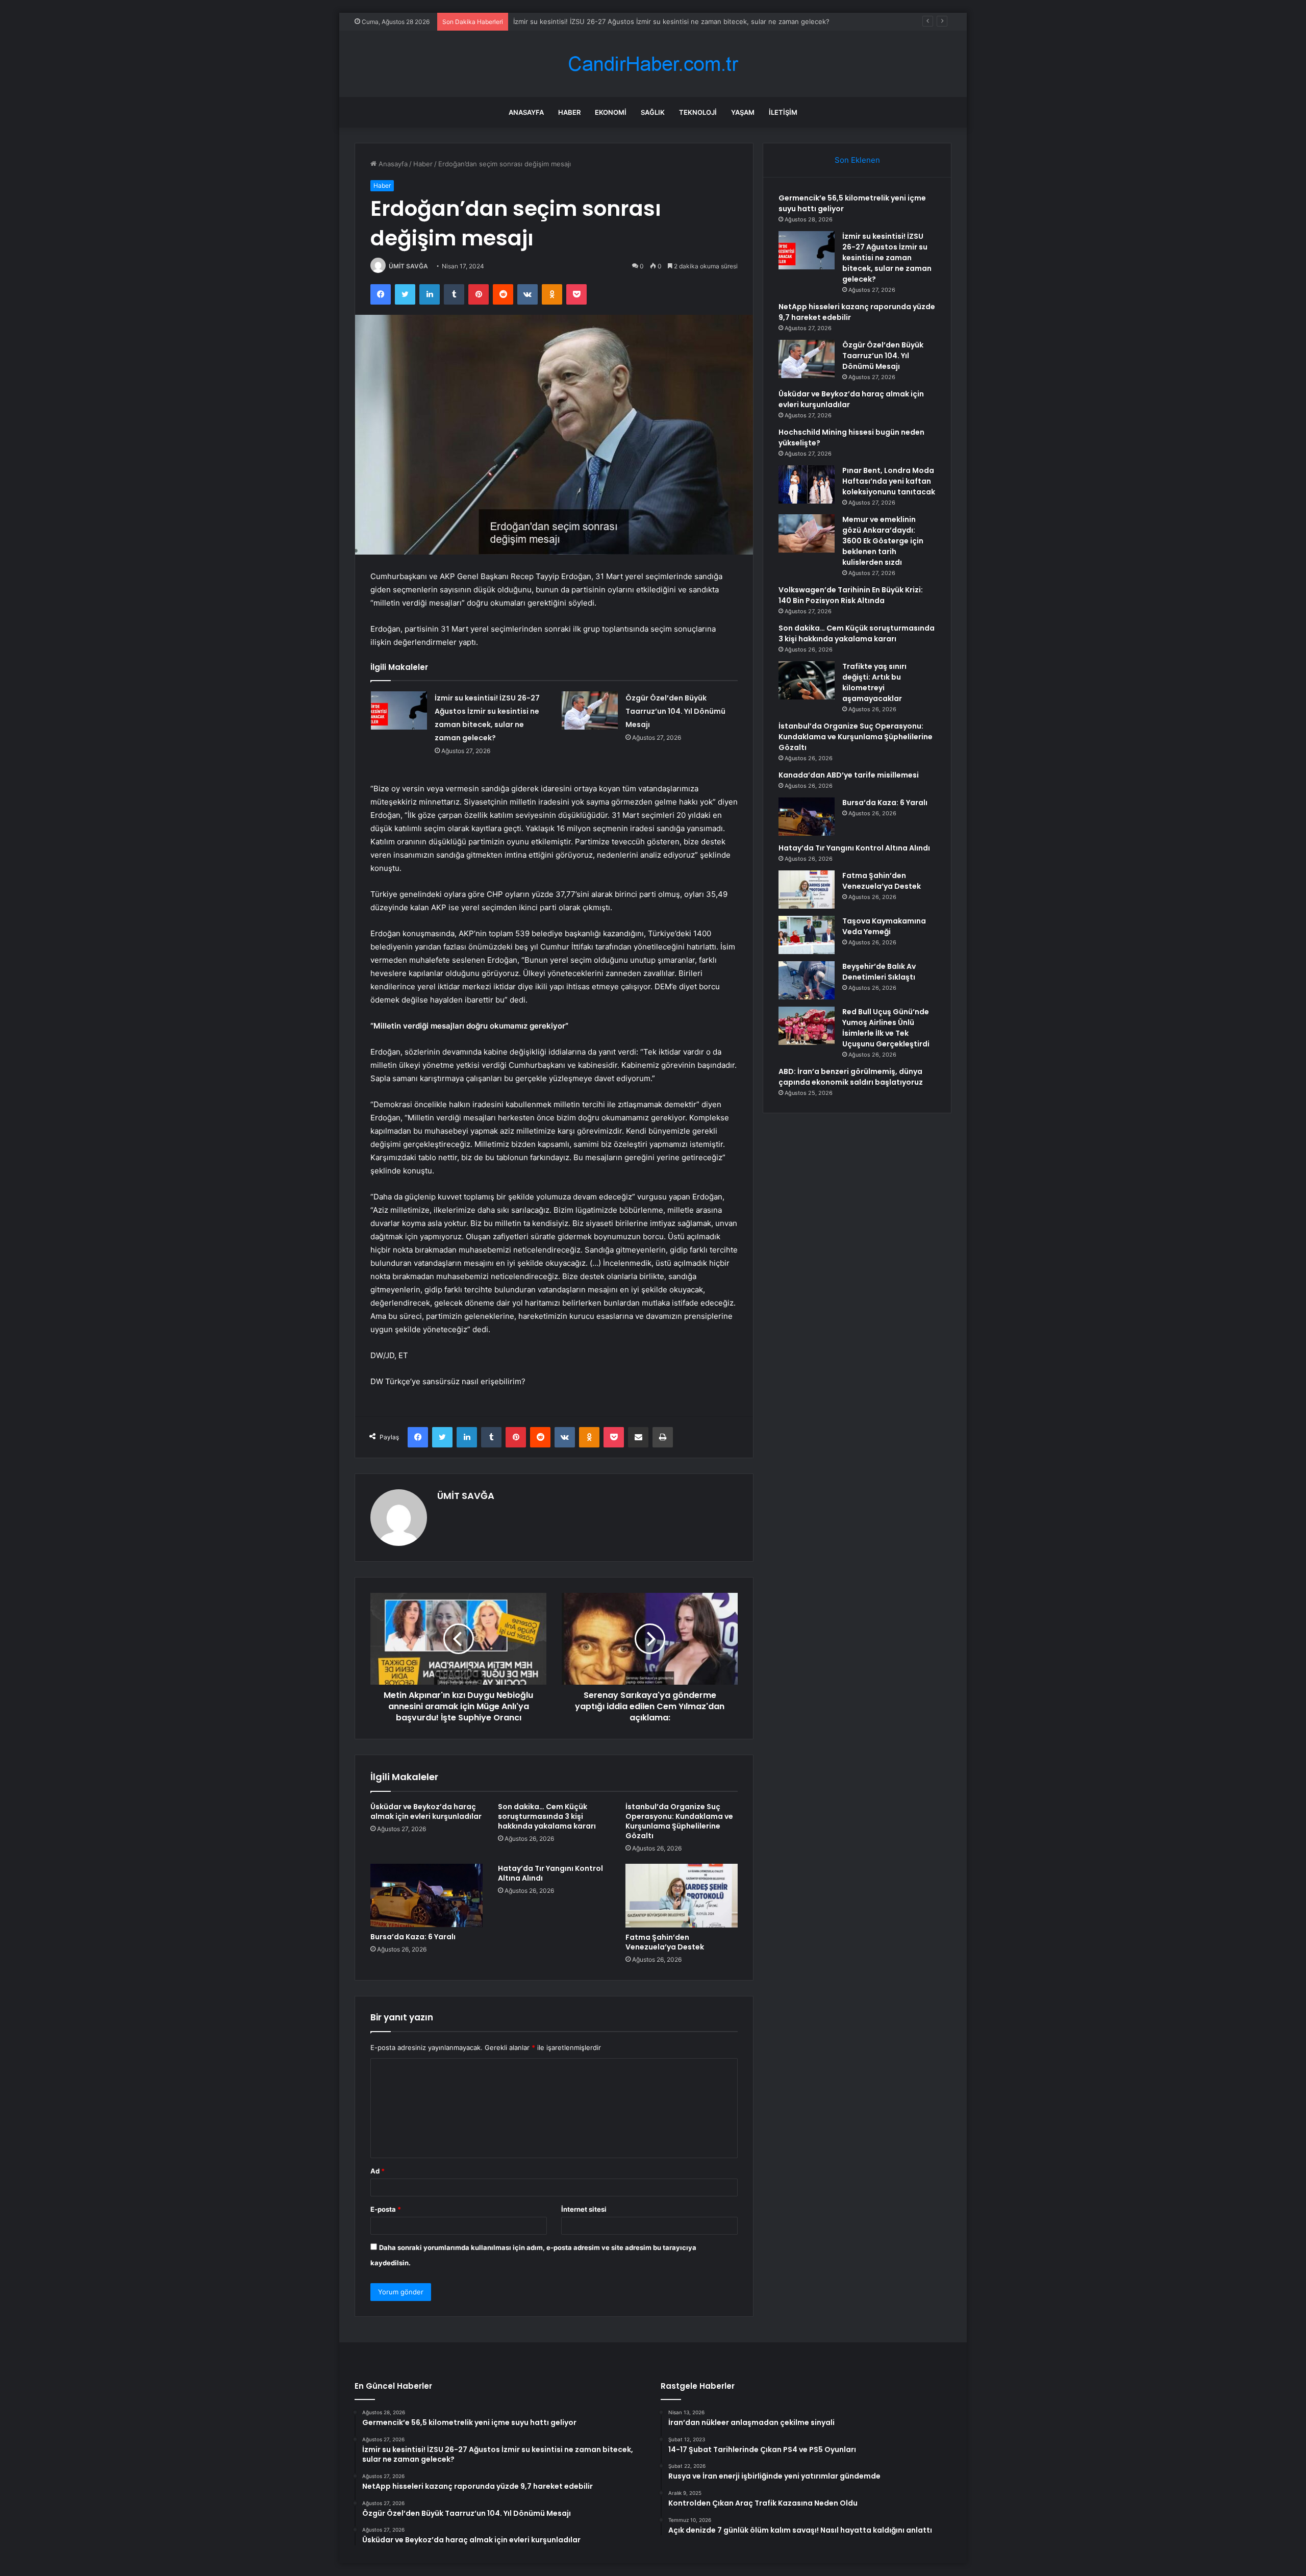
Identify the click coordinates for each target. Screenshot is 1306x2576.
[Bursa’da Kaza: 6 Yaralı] (426, 1895)
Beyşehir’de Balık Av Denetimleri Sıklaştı (879, 972)
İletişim (783, 112)
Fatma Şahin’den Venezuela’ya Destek (665, 1942)
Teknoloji (698, 112)
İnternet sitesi (584, 2209)
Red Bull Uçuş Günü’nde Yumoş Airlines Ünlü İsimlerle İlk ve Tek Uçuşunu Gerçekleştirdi (886, 1028)
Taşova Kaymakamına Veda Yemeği (884, 926)
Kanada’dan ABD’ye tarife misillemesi (849, 775)
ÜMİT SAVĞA (408, 266)
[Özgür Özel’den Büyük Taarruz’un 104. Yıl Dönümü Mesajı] (590, 710)
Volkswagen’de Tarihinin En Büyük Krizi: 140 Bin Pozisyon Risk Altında (851, 595)
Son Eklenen (857, 160)
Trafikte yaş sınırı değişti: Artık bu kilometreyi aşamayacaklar (874, 682)
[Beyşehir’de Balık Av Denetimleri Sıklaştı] (807, 980)
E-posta (386, 2209)
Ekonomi (611, 112)
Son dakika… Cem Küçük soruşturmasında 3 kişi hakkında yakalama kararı (547, 1816)
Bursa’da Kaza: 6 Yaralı (413, 1937)
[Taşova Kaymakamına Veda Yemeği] (807, 935)
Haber (569, 112)
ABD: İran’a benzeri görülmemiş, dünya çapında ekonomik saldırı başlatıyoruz (851, 1077)
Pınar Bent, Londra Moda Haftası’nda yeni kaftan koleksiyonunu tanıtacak (889, 481)
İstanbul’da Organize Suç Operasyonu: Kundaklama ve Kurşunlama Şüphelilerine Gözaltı (679, 1821)
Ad (378, 2171)
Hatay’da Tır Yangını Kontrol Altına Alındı (550, 1873)
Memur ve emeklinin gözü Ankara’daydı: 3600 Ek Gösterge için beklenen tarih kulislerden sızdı (883, 541)
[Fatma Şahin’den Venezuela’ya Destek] (682, 1895)
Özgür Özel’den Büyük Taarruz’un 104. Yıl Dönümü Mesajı (675, 711)
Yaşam (743, 112)
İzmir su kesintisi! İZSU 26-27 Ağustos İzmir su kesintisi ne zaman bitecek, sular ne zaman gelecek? (887, 258)
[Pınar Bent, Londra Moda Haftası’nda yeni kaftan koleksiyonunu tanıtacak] (807, 484)
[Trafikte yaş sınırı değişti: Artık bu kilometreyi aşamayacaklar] (807, 680)
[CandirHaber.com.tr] (653, 64)
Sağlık (653, 112)
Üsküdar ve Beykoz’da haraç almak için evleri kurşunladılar (426, 1811)
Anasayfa (526, 112)
